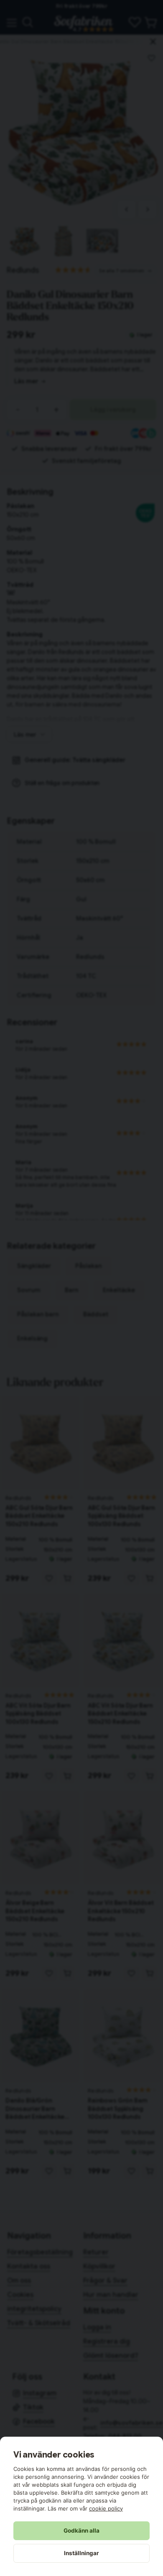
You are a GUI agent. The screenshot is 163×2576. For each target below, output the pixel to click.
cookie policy (106, 2508)
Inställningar (81, 2553)
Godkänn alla (81, 2531)
